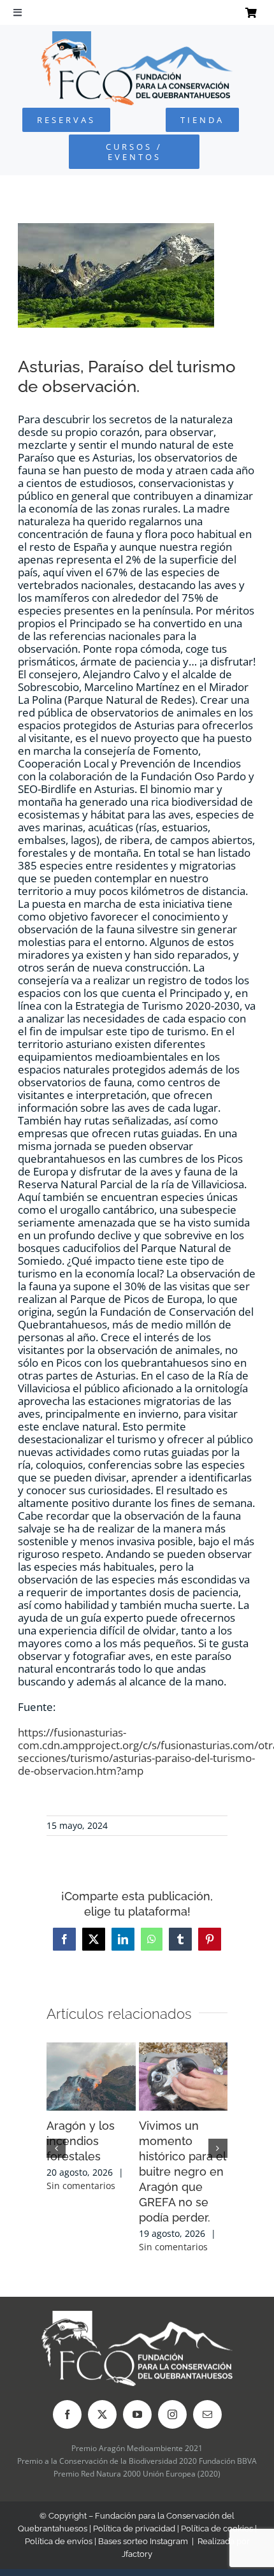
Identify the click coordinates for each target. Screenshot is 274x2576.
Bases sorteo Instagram (143, 2541)
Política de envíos (59, 2541)
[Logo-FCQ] (137, 37)
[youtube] (137, 2414)
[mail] (207, 2414)
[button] (56, 2148)
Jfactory (137, 2554)
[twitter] (102, 2414)
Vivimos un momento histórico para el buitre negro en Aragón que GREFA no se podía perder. (182, 2172)
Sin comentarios (81, 2186)
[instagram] (172, 2414)
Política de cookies (217, 2529)
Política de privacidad (134, 2529)
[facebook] (67, 2414)
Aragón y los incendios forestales (81, 2141)
